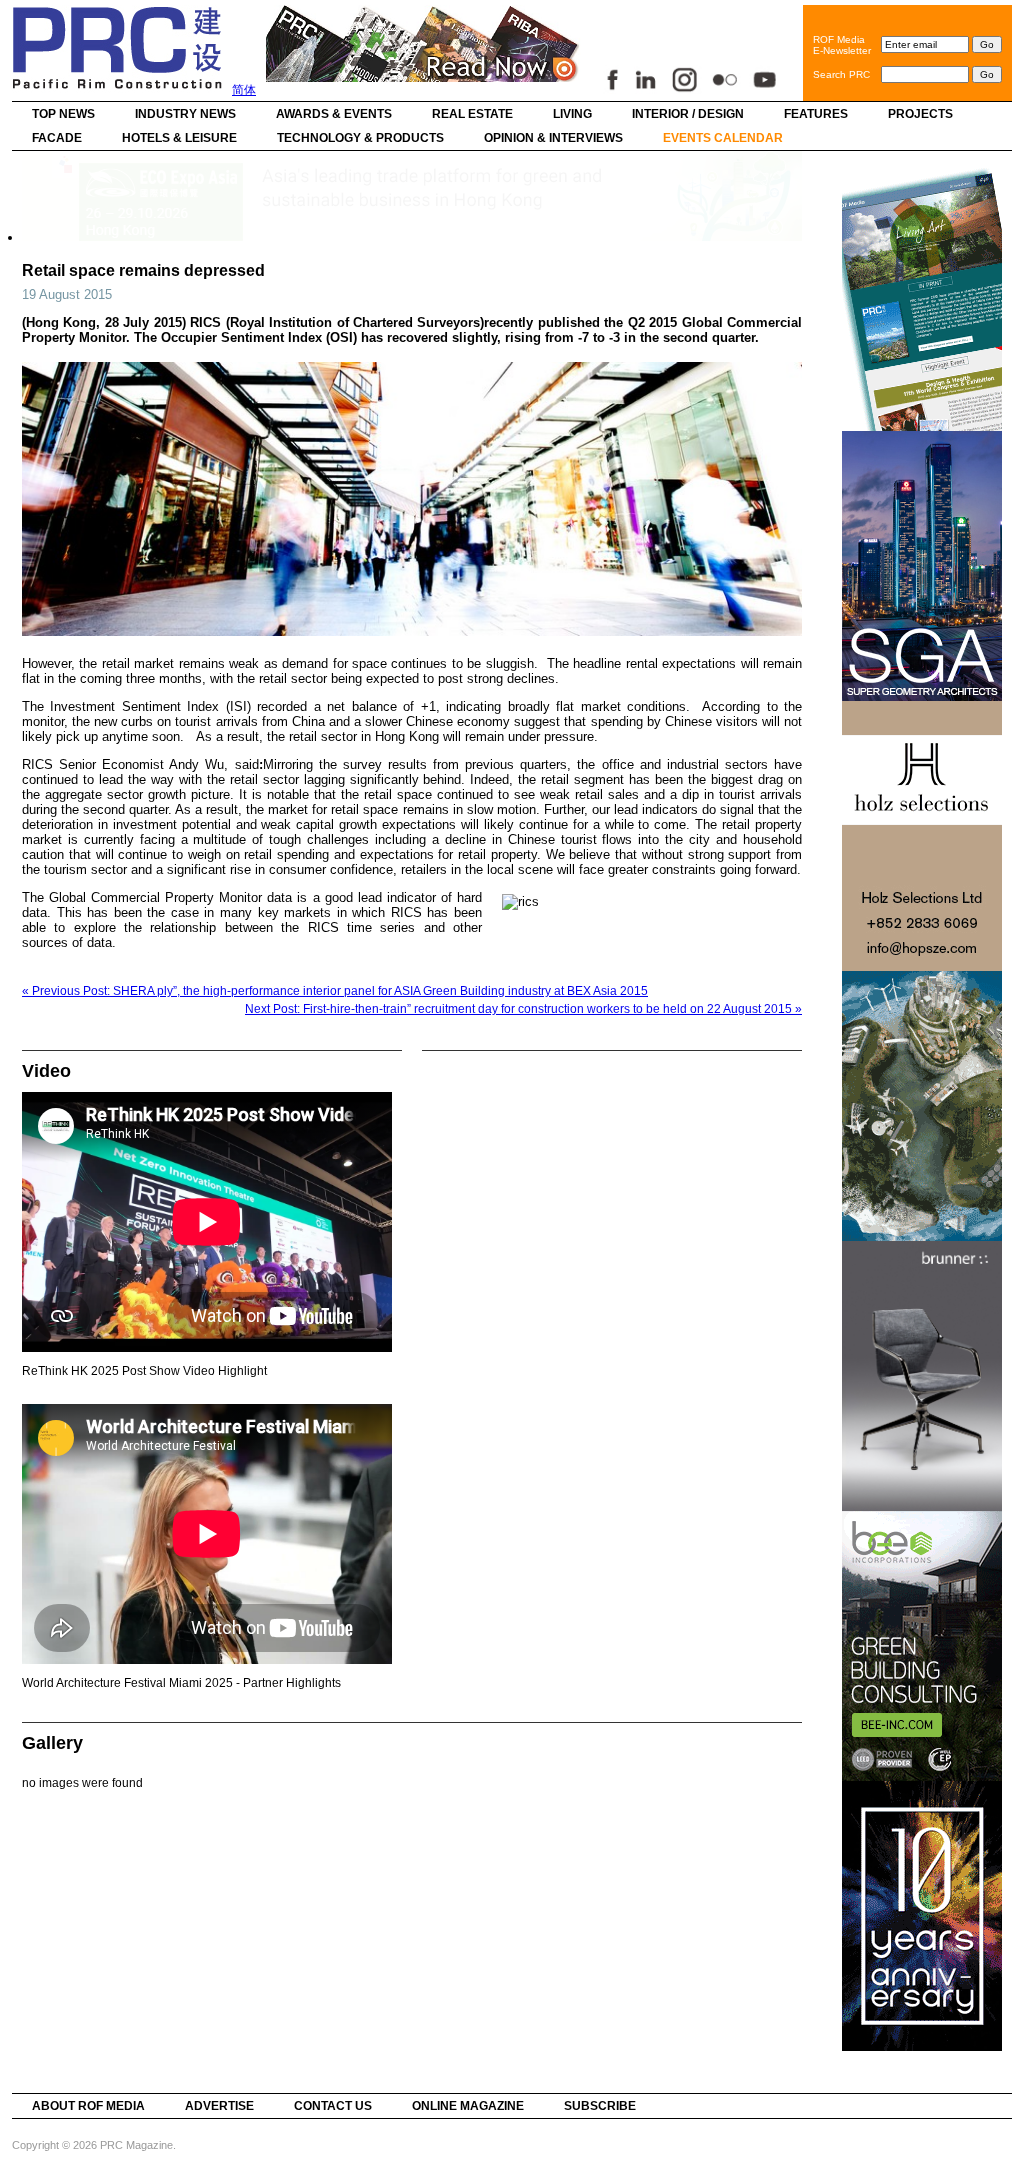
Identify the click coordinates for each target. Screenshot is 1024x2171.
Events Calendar (723, 138)
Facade (57, 138)
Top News (63, 114)
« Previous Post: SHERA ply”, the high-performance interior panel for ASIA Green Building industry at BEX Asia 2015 (335, 991)
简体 (244, 90)
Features (816, 114)
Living (572, 114)
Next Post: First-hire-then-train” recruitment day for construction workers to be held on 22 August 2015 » (523, 1009)
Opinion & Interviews (553, 138)
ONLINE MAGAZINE (468, 2106)
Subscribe (600, 2106)
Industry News (185, 114)
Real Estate (472, 114)
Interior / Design (688, 114)
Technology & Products (360, 138)
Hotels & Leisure (179, 138)
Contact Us (333, 2106)
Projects (920, 114)
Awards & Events (334, 114)
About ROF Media (88, 2106)
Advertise (219, 2106)
